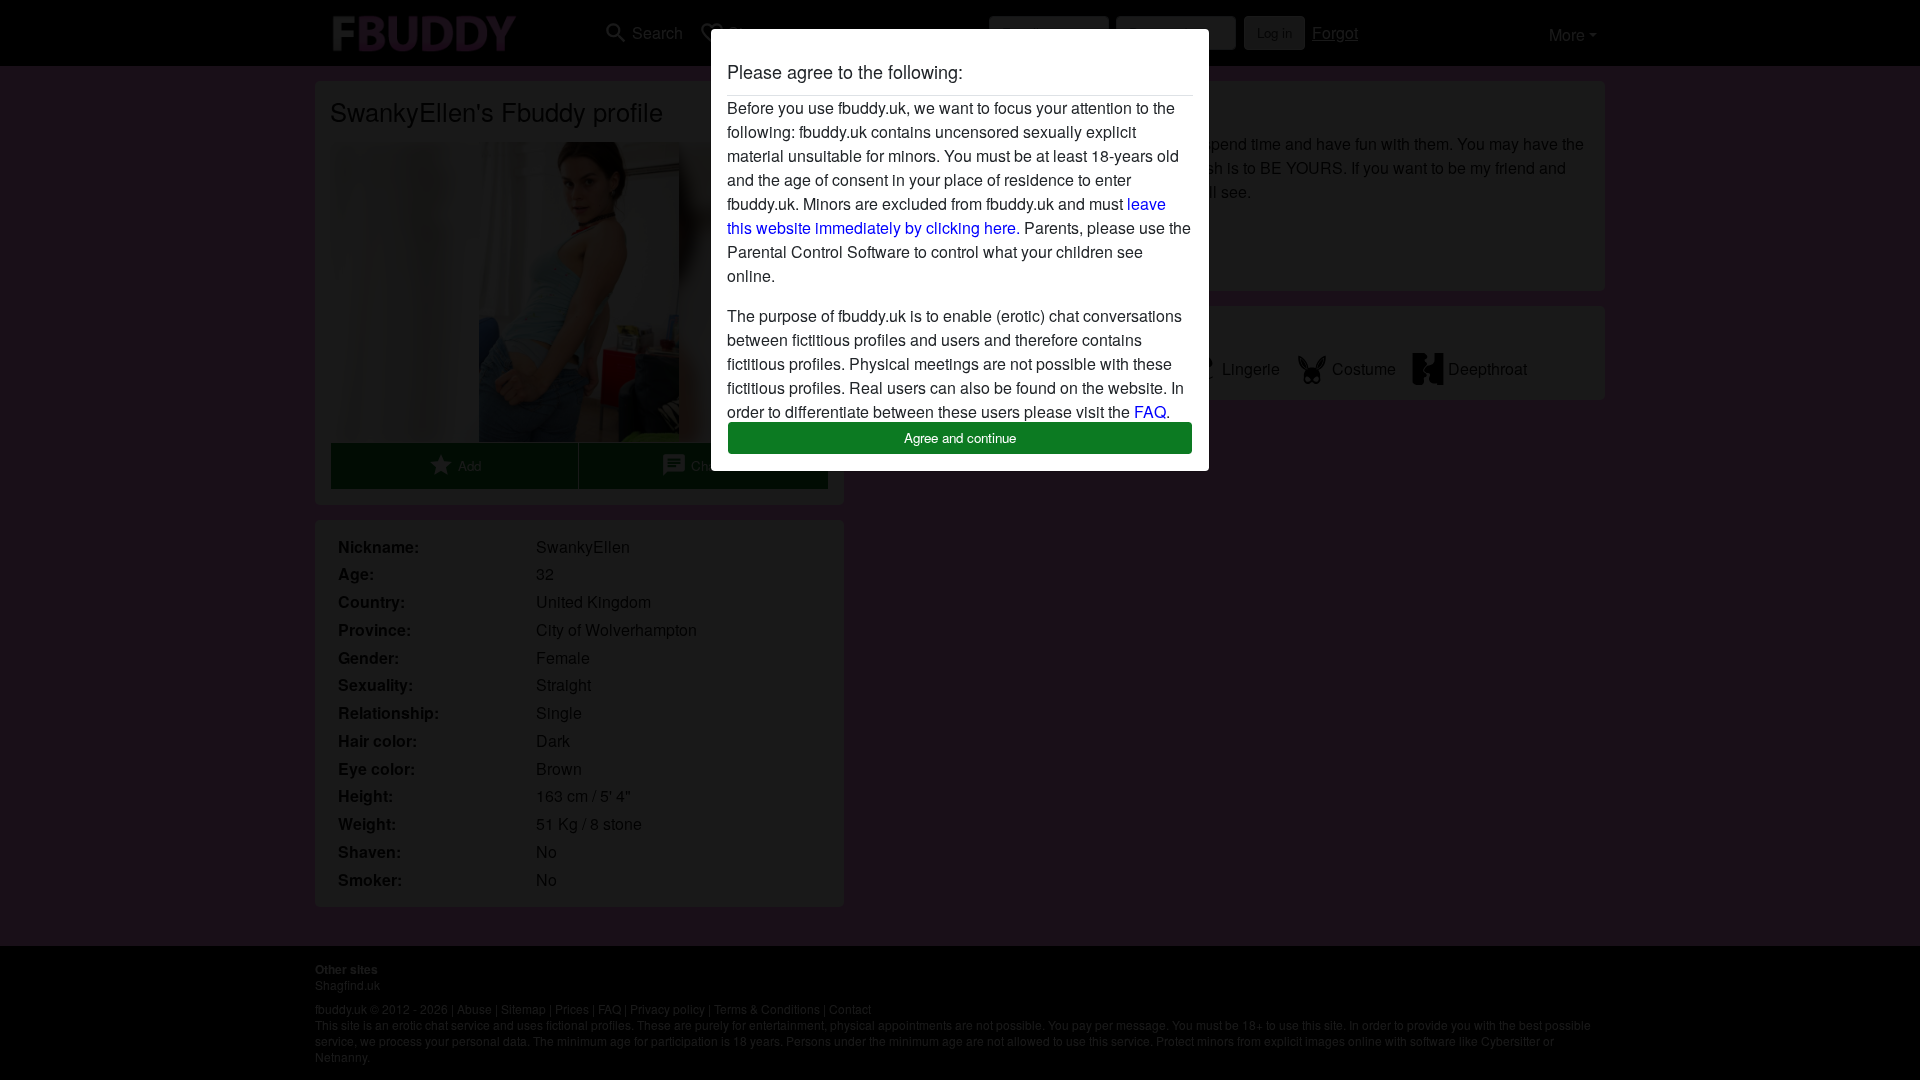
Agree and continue (960, 437)
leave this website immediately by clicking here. (946, 215)
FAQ (1150, 411)
